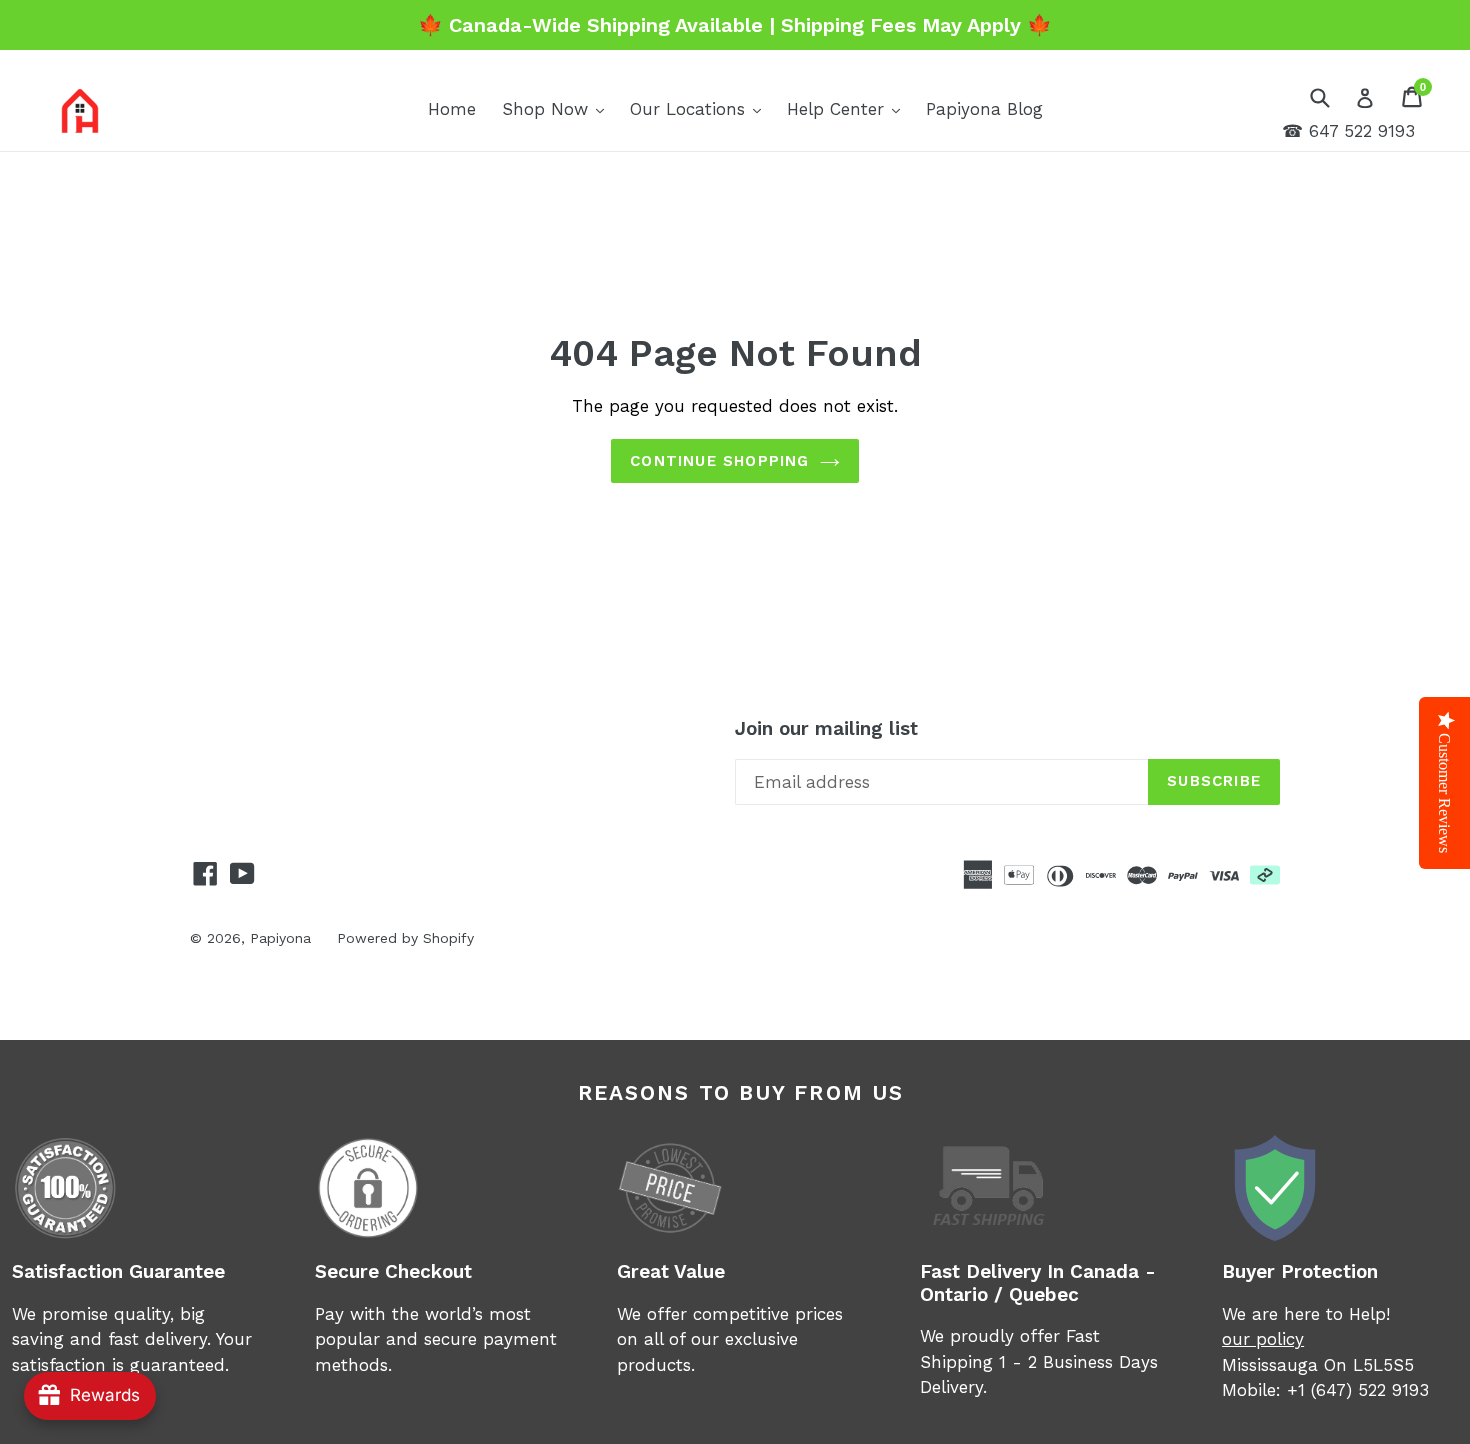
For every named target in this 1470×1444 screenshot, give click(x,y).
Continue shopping (719, 461)
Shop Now (558, 108)
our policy (1263, 1339)
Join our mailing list (826, 729)
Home (452, 109)
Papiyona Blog (984, 109)
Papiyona (280, 938)
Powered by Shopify (405, 938)
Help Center (848, 108)
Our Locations (700, 108)
